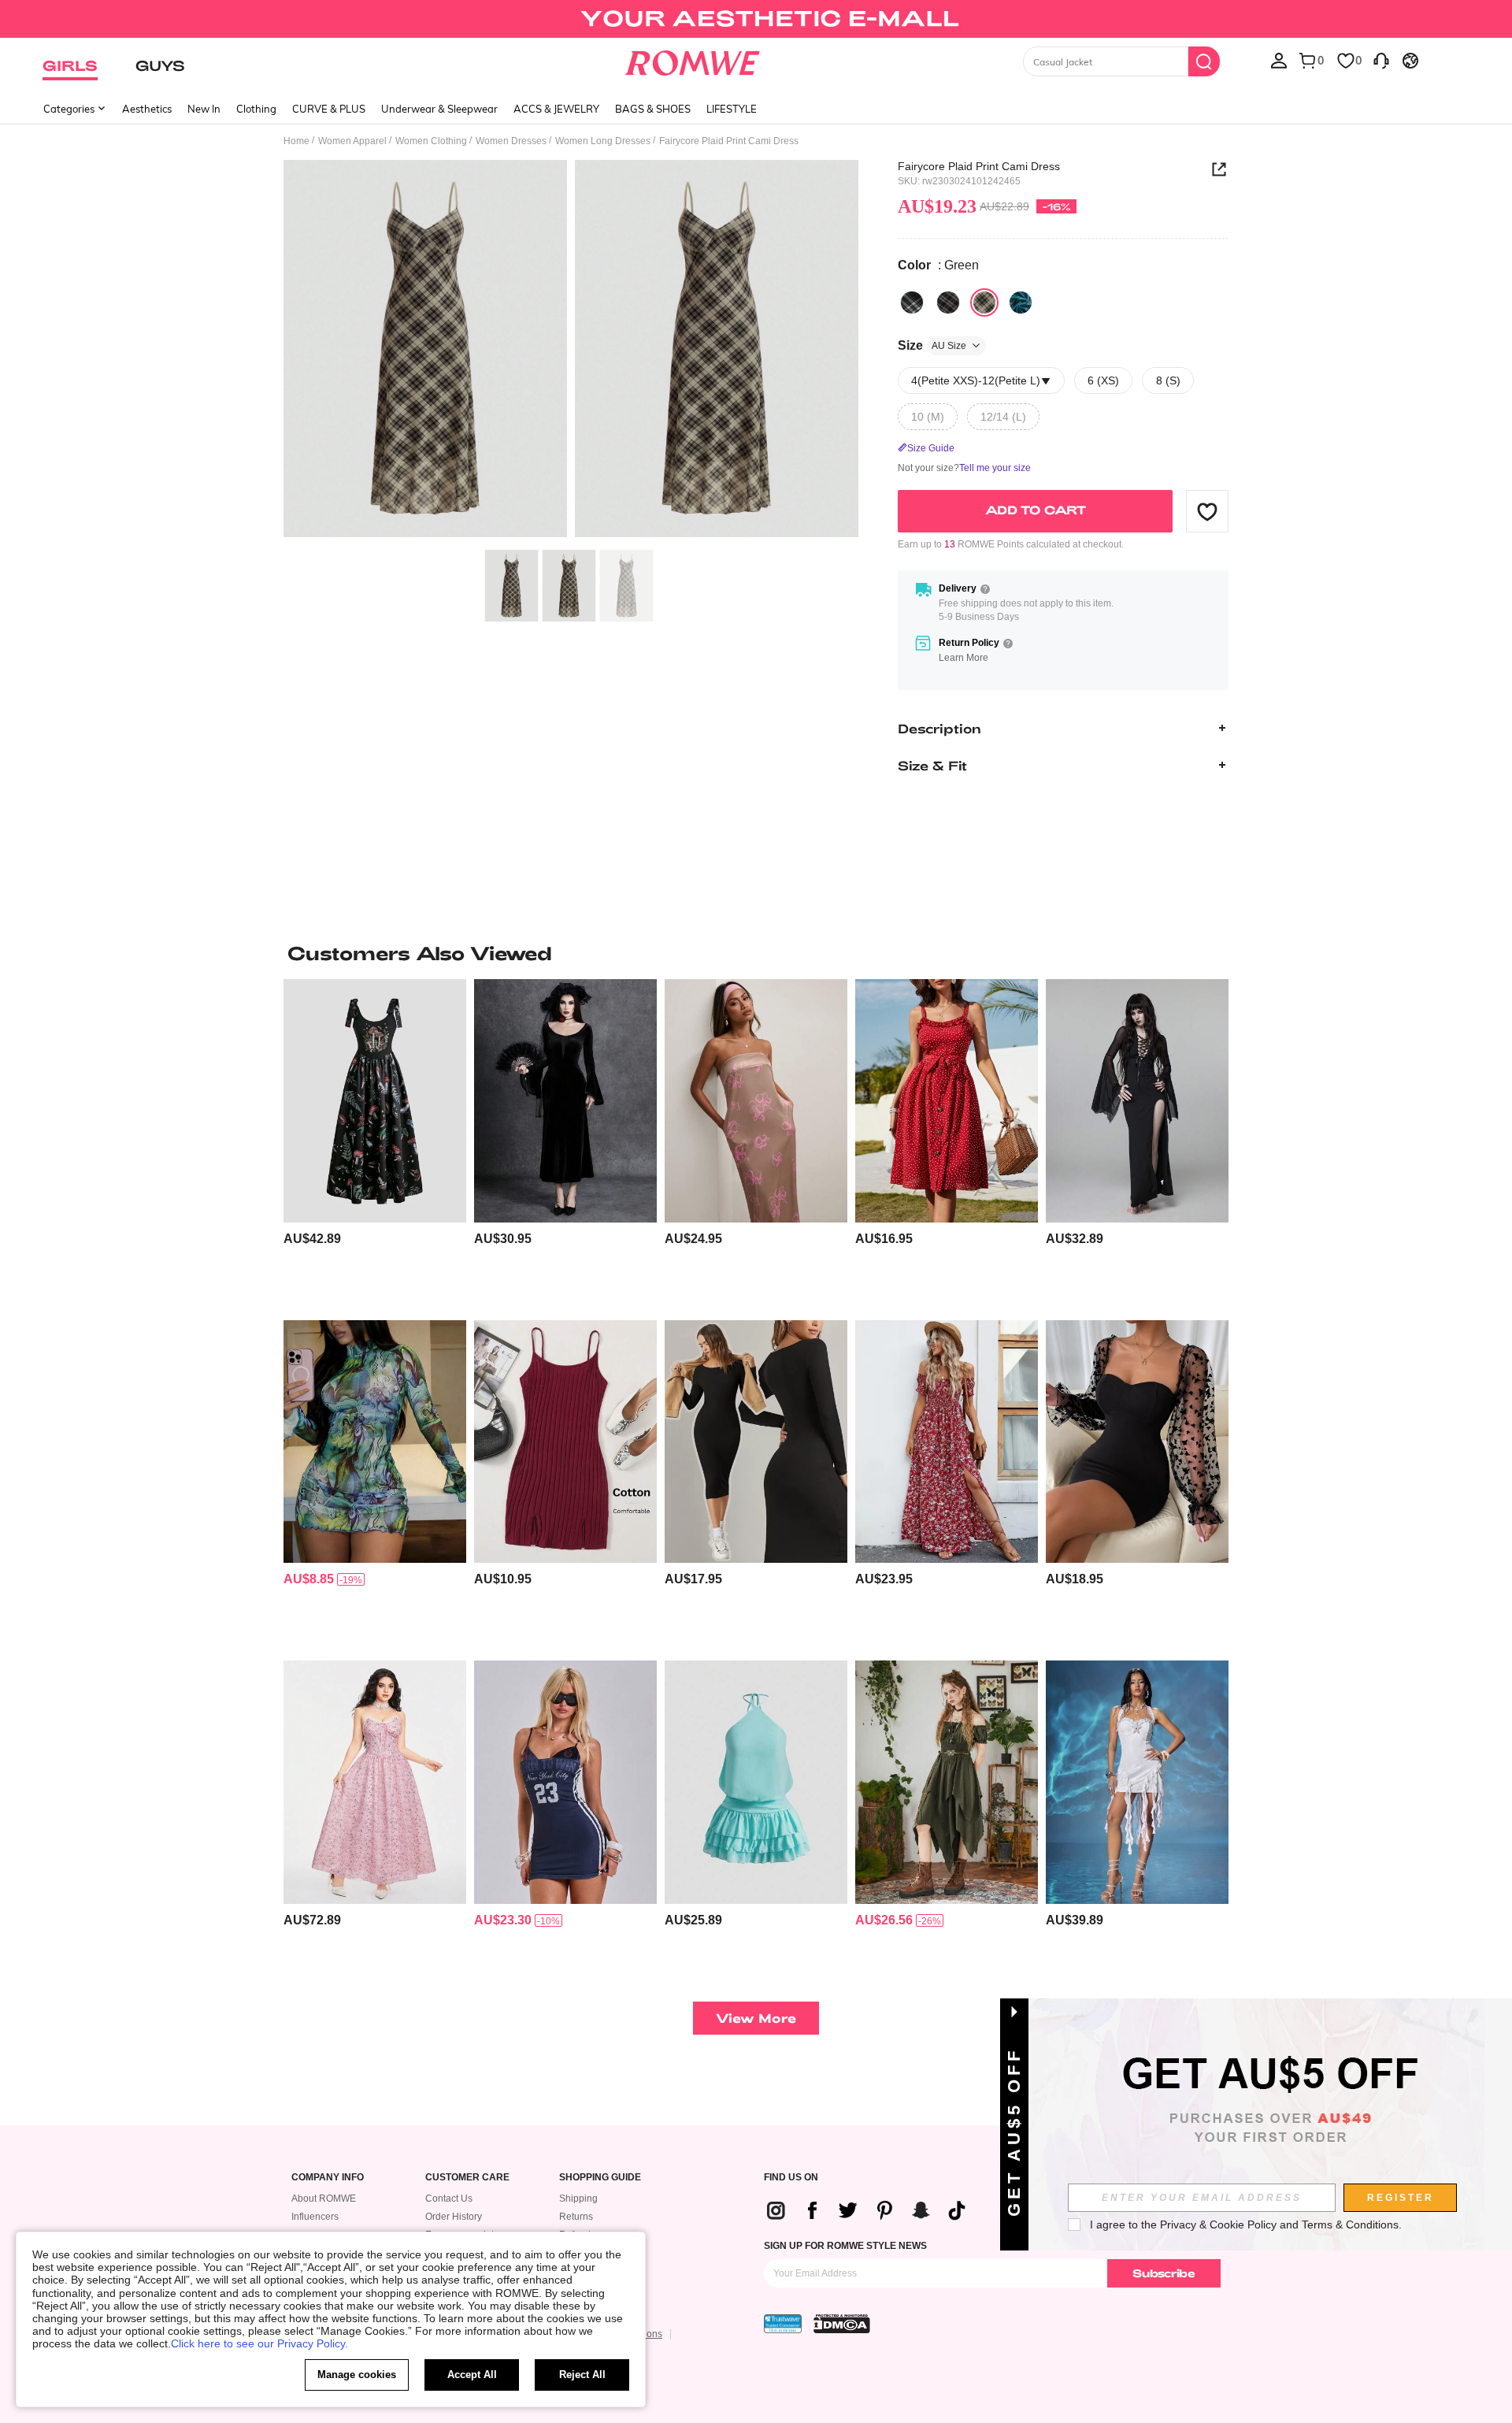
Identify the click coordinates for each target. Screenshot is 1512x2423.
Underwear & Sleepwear (439, 109)
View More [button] (756, 2018)
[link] (756, 19)
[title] (756, 953)
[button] (1207, 511)
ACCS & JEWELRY (556, 109)
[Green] (984, 302)
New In (204, 109)
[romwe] (693, 60)
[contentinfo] (312, 1239)
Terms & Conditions (1350, 2224)
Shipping (578, 2199)
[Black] (912, 302)
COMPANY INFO (328, 2178)
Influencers (315, 2217)
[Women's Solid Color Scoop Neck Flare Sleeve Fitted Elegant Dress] (565, 1101)
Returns (576, 2217)
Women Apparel (352, 141)
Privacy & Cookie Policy (1218, 2224)
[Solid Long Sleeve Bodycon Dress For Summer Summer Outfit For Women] (756, 1442)
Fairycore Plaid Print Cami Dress (979, 166)
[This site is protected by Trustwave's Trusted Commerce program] (783, 2324)
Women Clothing (431, 141)
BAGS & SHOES (653, 109)
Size (932, 345)
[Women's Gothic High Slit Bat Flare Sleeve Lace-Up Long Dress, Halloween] (1137, 1101)
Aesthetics (147, 109)
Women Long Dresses (603, 141)
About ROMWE (324, 2199)
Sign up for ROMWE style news (845, 2246)
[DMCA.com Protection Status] (842, 2324)
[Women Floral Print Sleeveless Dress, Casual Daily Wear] (756, 1101)
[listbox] (1279, 60)
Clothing (256, 109)
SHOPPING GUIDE (600, 2178)
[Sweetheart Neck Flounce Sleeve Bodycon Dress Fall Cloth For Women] (1137, 1442)
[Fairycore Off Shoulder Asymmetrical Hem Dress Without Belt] (947, 1782)
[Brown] (948, 302)
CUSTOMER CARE (467, 2178)
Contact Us (449, 2199)
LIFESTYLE (732, 109)
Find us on (791, 2178)
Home (296, 141)
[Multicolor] (1021, 302)
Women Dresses (511, 141)
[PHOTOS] (571, 351)
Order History (454, 2217)
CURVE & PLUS (329, 109)
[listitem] (375, 1143)
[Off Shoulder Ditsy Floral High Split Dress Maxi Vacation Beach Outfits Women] (947, 1442)
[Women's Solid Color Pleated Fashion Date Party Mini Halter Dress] (756, 1782)
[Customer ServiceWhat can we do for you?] (1381, 60)
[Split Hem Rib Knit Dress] (565, 1442)
